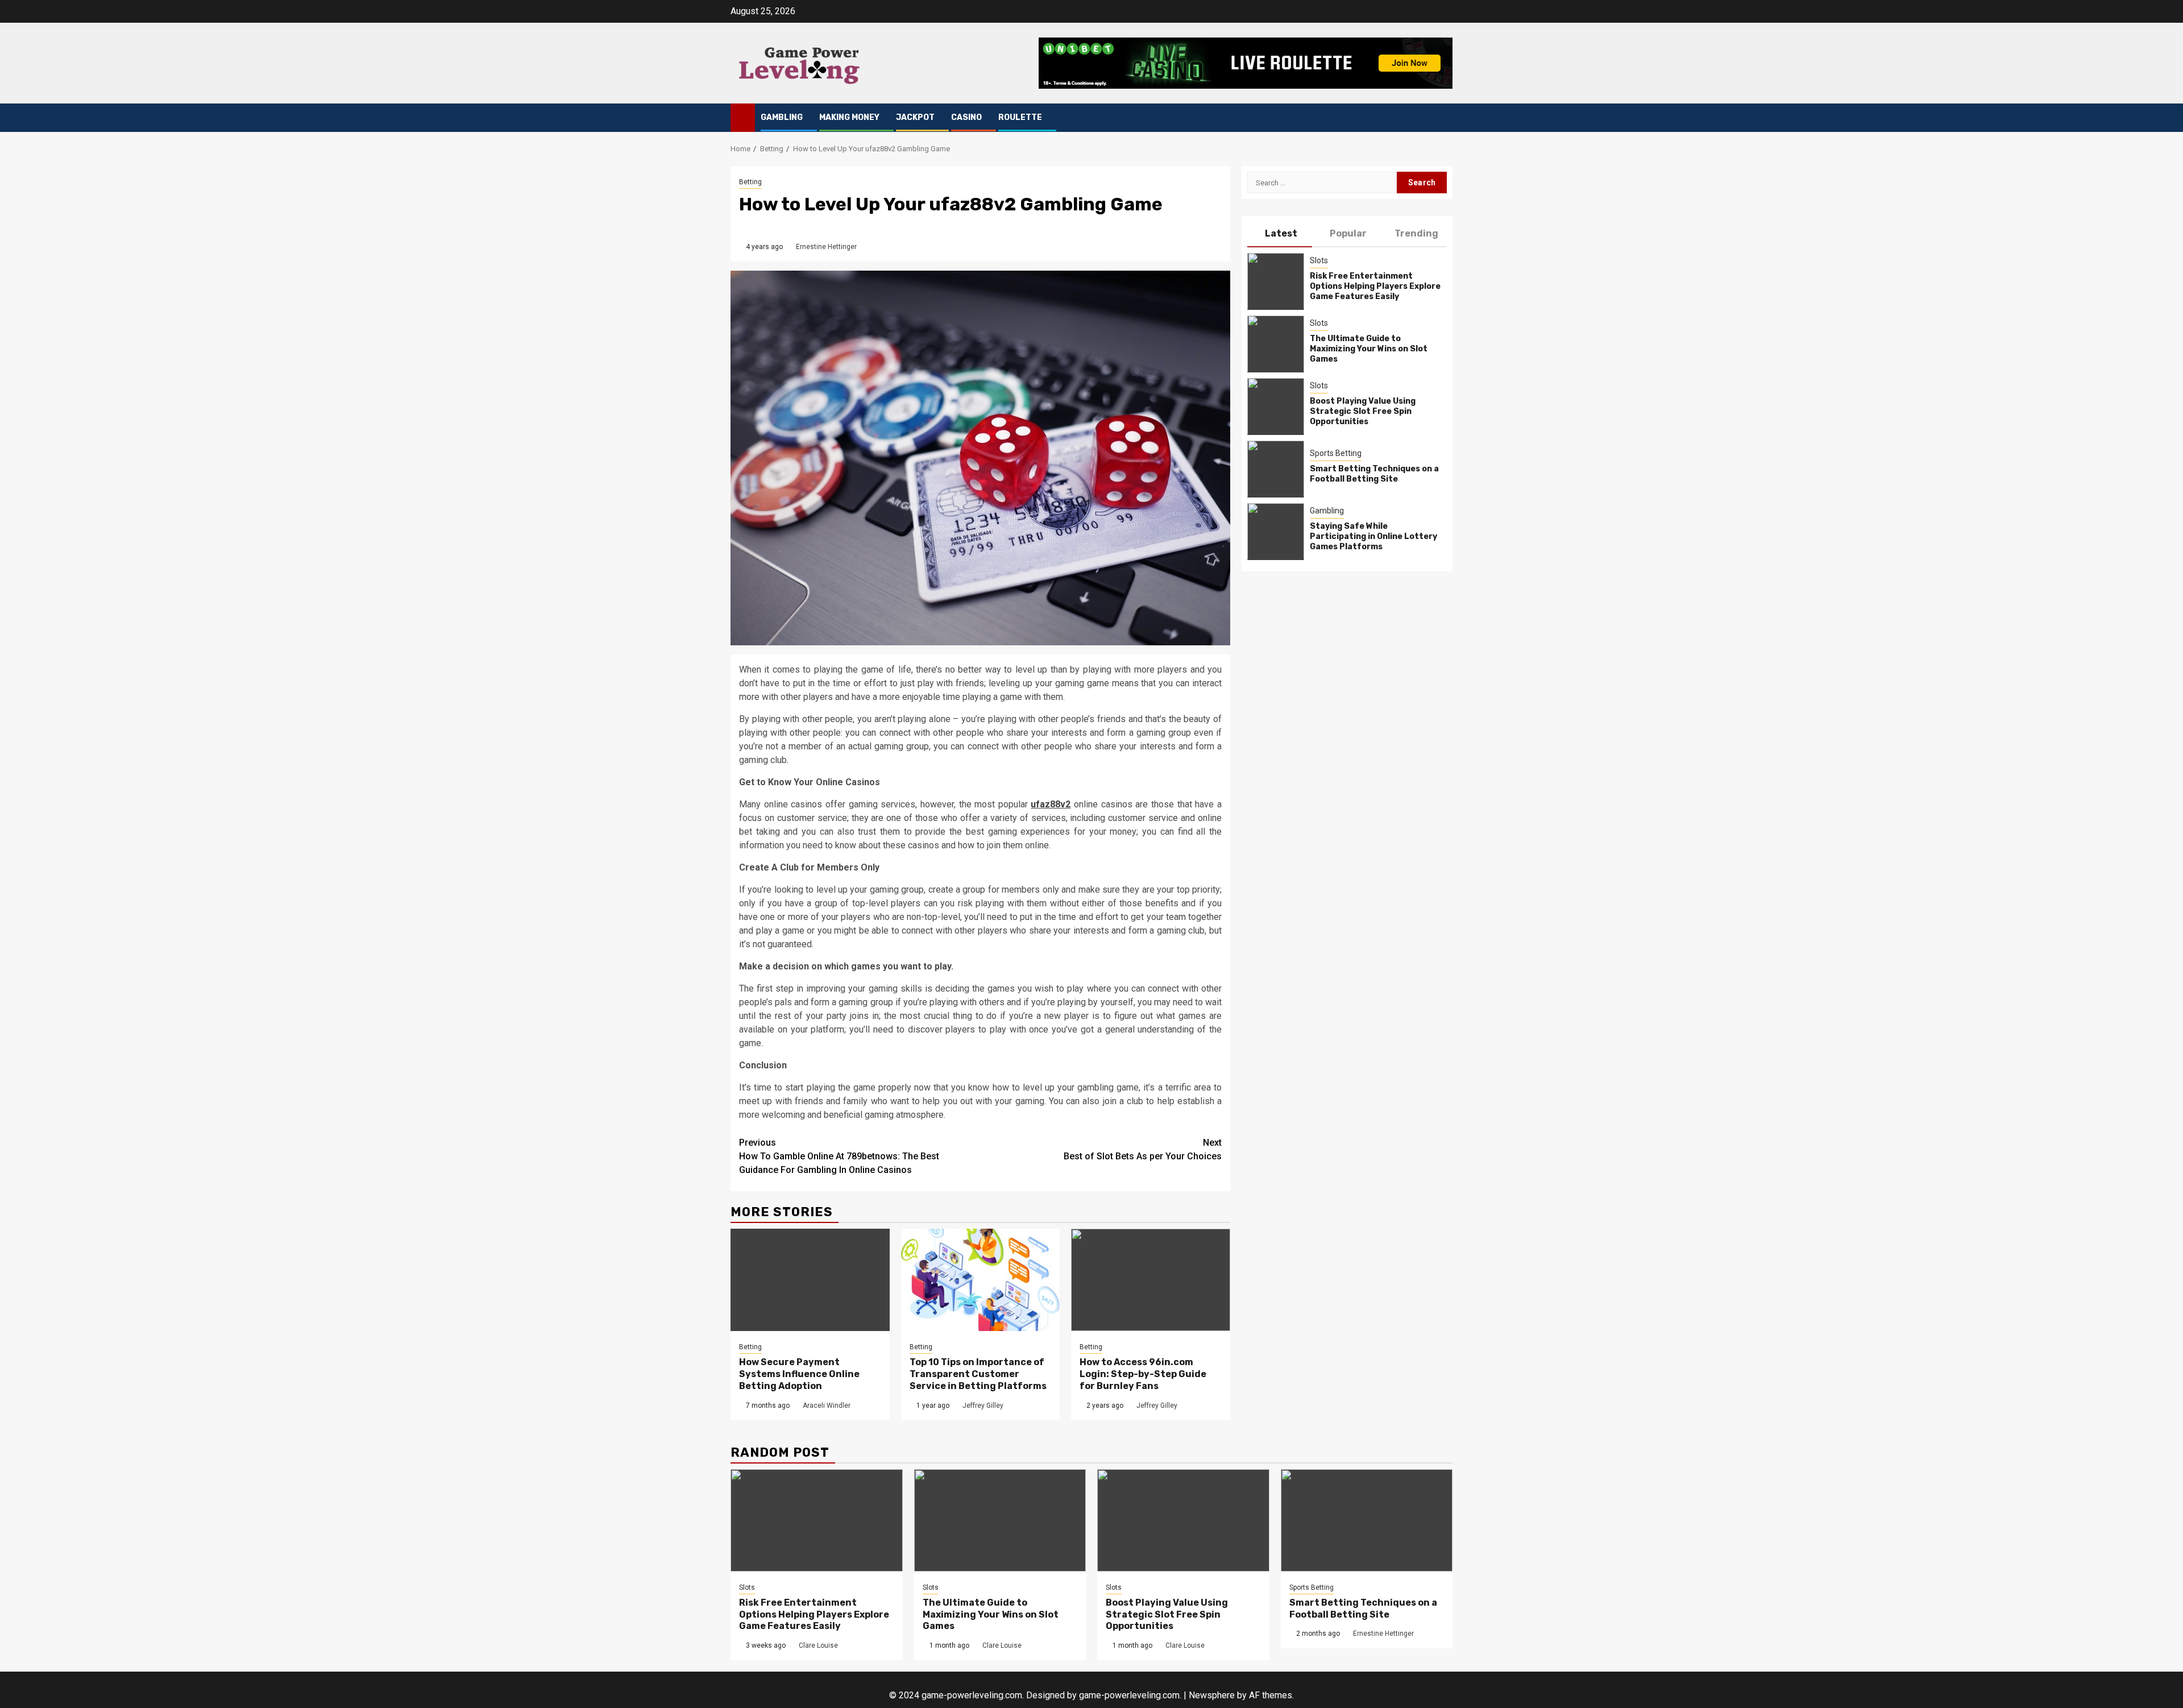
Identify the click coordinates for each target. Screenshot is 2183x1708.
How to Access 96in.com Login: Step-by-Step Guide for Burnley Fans (1143, 1374)
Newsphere (1212, 1695)
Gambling (782, 117)
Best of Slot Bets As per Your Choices (1143, 1149)
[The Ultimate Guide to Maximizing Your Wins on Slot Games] (1276, 343)
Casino (966, 117)
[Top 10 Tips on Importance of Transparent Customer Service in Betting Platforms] (981, 1280)
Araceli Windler (827, 1406)
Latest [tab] (1281, 233)
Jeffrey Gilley (983, 1406)
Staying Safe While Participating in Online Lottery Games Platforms (1373, 536)
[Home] (743, 117)
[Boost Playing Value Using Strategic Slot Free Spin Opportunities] (1276, 406)
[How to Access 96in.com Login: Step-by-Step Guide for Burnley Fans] (1151, 1280)
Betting (750, 182)
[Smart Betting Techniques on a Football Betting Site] (1276, 469)
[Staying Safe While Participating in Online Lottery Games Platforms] (1276, 531)
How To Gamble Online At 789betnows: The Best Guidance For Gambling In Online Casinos (839, 1156)
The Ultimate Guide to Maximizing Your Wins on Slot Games (1369, 349)
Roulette (1020, 117)
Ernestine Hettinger (826, 247)
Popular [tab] (1348, 233)
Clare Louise (818, 1645)
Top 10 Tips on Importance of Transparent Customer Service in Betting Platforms (978, 1374)
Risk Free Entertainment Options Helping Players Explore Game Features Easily (1375, 286)
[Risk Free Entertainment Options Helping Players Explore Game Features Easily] (1276, 281)
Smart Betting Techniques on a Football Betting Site (1374, 474)
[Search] (1444, 118)
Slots (1319, 260)
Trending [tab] (1416, 233)
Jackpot (915, 117)
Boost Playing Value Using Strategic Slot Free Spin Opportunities (1363, 411)
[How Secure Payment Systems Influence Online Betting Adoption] (810, 1280)
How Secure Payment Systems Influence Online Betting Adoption (799, 1374)
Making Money (849, 117)
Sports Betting (1336, 453)
